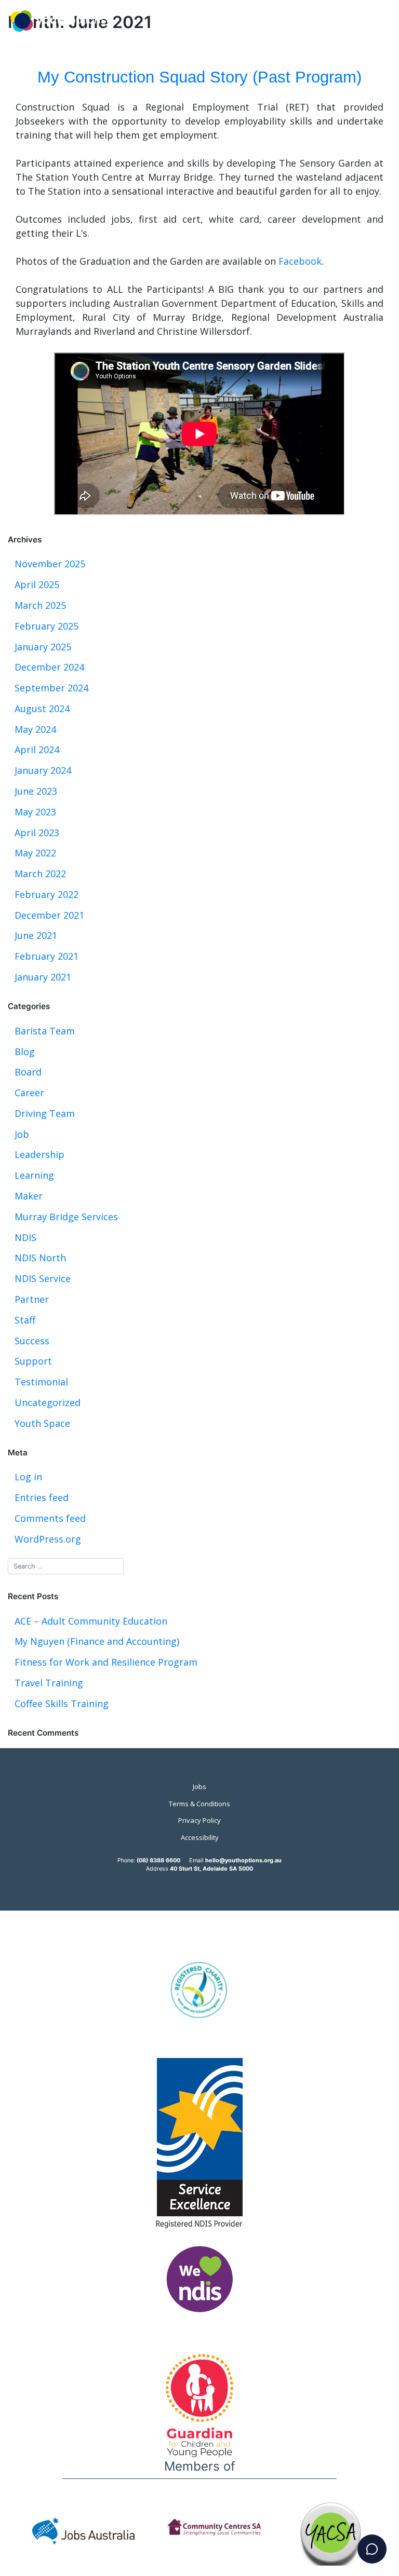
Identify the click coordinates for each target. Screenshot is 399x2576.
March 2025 (40, 605)
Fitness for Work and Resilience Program (106, 1662)
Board (28, 1072)
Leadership (39, 1154)
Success (32, 1341)
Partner (32, 1299)
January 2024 (43, 770)
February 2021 (46, 956)
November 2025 (50, 564)
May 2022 (35, 853)
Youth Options (58, 22)
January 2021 (43, 977)
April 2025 (37, 584)
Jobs (199, 1787)
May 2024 (35, 729)
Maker (29, 1196)
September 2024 (51, 688)
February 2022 (46, 894)
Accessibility (200, 1837)
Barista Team (45, 1031)
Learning (34, 1175)
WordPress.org (48, 1539)
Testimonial (41, 1382)
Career (29, 1093)
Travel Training (49, 1683)
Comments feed (50, 1518)
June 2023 (36, 791)
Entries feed (42, 1497)
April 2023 (37, 833)
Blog (25, 1052)
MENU (360, 6)
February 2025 (46, 626)
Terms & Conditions (199, 1804)
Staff (25, 1320)
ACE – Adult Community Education (91, 1621)
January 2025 (43, 647)
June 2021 (36, 935)
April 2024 (37, 749)
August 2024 (42, 708)
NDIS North (40, 1258)
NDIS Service (43, 1278)
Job (22, 1134)
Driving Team (45, 1113)
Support (33, 1361)
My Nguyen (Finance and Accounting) (97, 1641)
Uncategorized (48, 1402)
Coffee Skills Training (62, 1703)
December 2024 (49, 667)
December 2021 (49, 915)
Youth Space (42, 1423)
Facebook (300, 261)
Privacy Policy (199, 1820)
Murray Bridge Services (66, 1217)
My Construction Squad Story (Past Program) (199, 77)
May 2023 (35, 812)
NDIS (25, 1237)
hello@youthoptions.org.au (243, 1860)
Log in (28, 1477)
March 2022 (40, 874)
